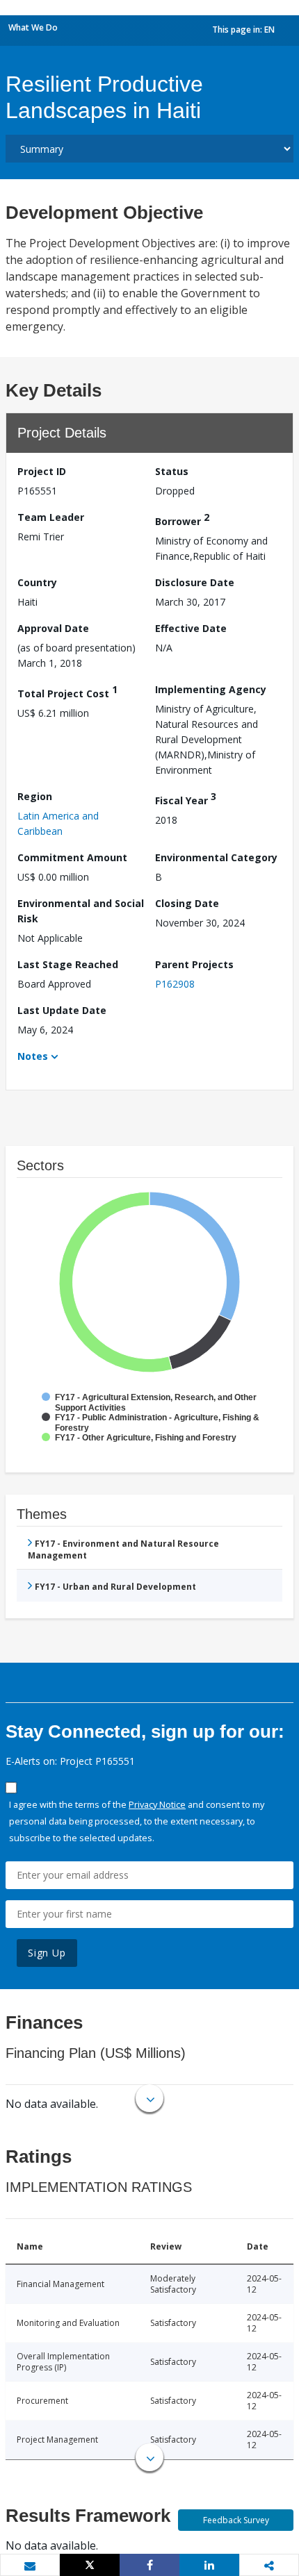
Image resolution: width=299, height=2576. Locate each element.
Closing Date (187, 903)
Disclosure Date (195, 582)
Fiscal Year (186, 798)
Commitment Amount (72, 857)
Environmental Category (216, 857)
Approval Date (53, 628)
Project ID (42, 471)
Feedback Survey (236, 2520)
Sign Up (47, 1953)
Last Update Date (62, 1010)
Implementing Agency (211, 689)
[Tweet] (90, 2565)
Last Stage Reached (68, 964)
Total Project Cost (67, 691)
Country (37, 582)
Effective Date (191, 628)
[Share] (149, 2565)
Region (35, 796)
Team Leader (51, 517)
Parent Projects (194, 964)
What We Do (33, 27)
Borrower (182, 519)
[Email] (30, 2566)
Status (172, 471)
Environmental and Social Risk (81, 911)
